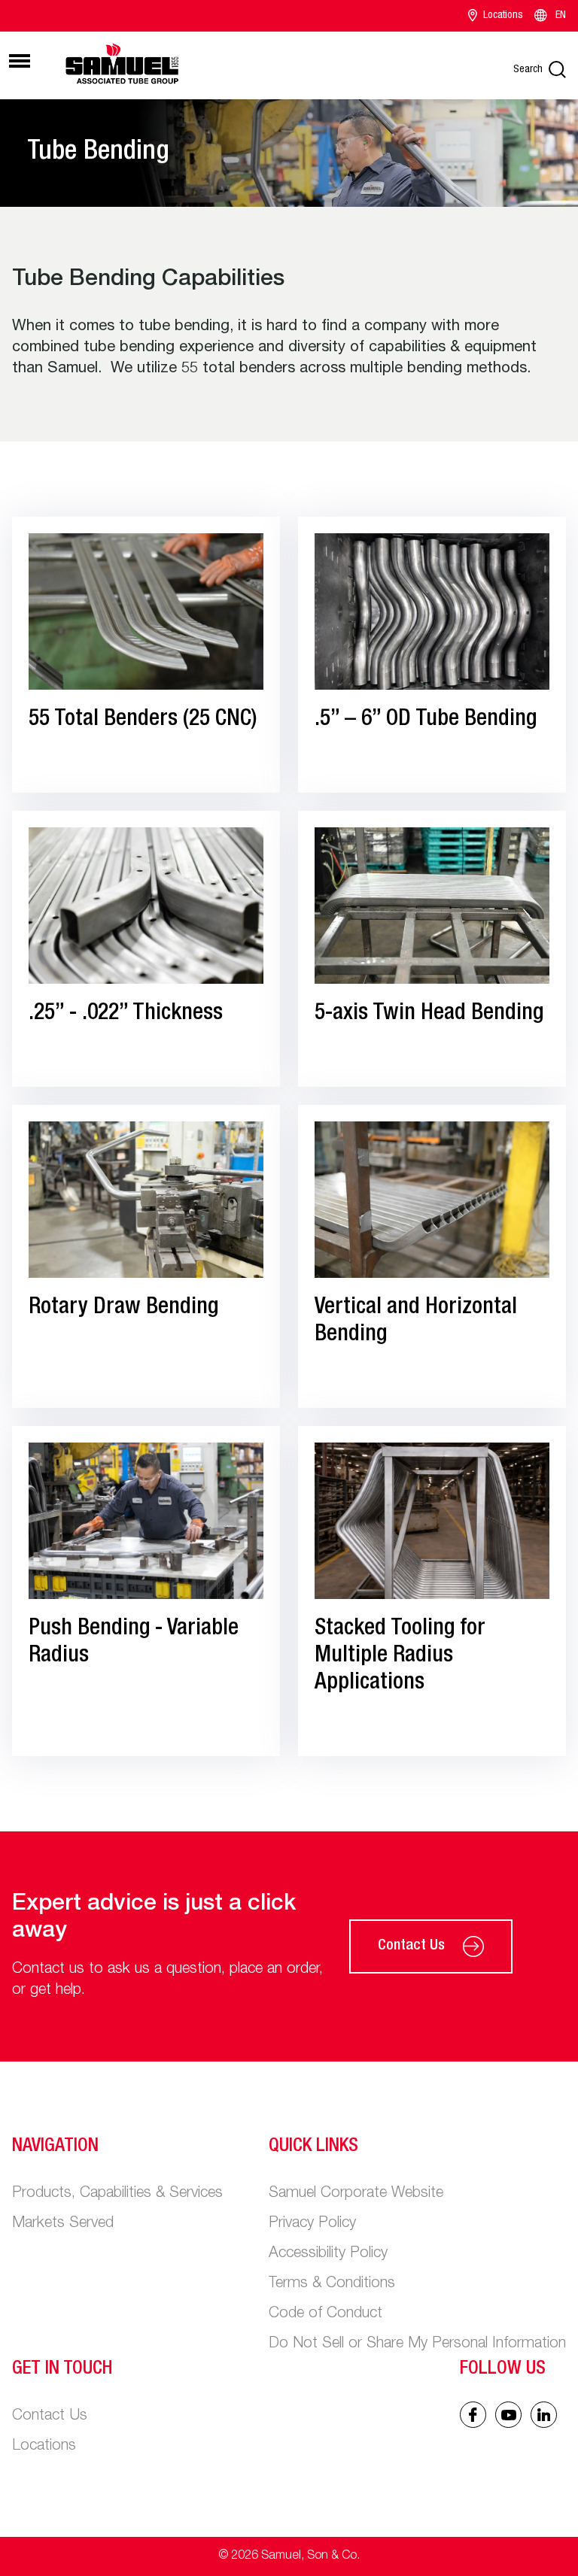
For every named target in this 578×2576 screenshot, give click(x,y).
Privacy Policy (312, 2224)
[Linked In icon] (508, 2415)
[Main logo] (122, 63)
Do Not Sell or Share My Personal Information (417, 2344)
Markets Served (63, 2224)
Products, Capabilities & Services (117, 2194)
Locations (503, 16)
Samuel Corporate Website (356, 2194)
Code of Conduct (326, 2314)
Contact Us (411, 1946)
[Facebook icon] (473, 2415)
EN (561, 16)
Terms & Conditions (332, 2284)
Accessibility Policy (328, 2254)
